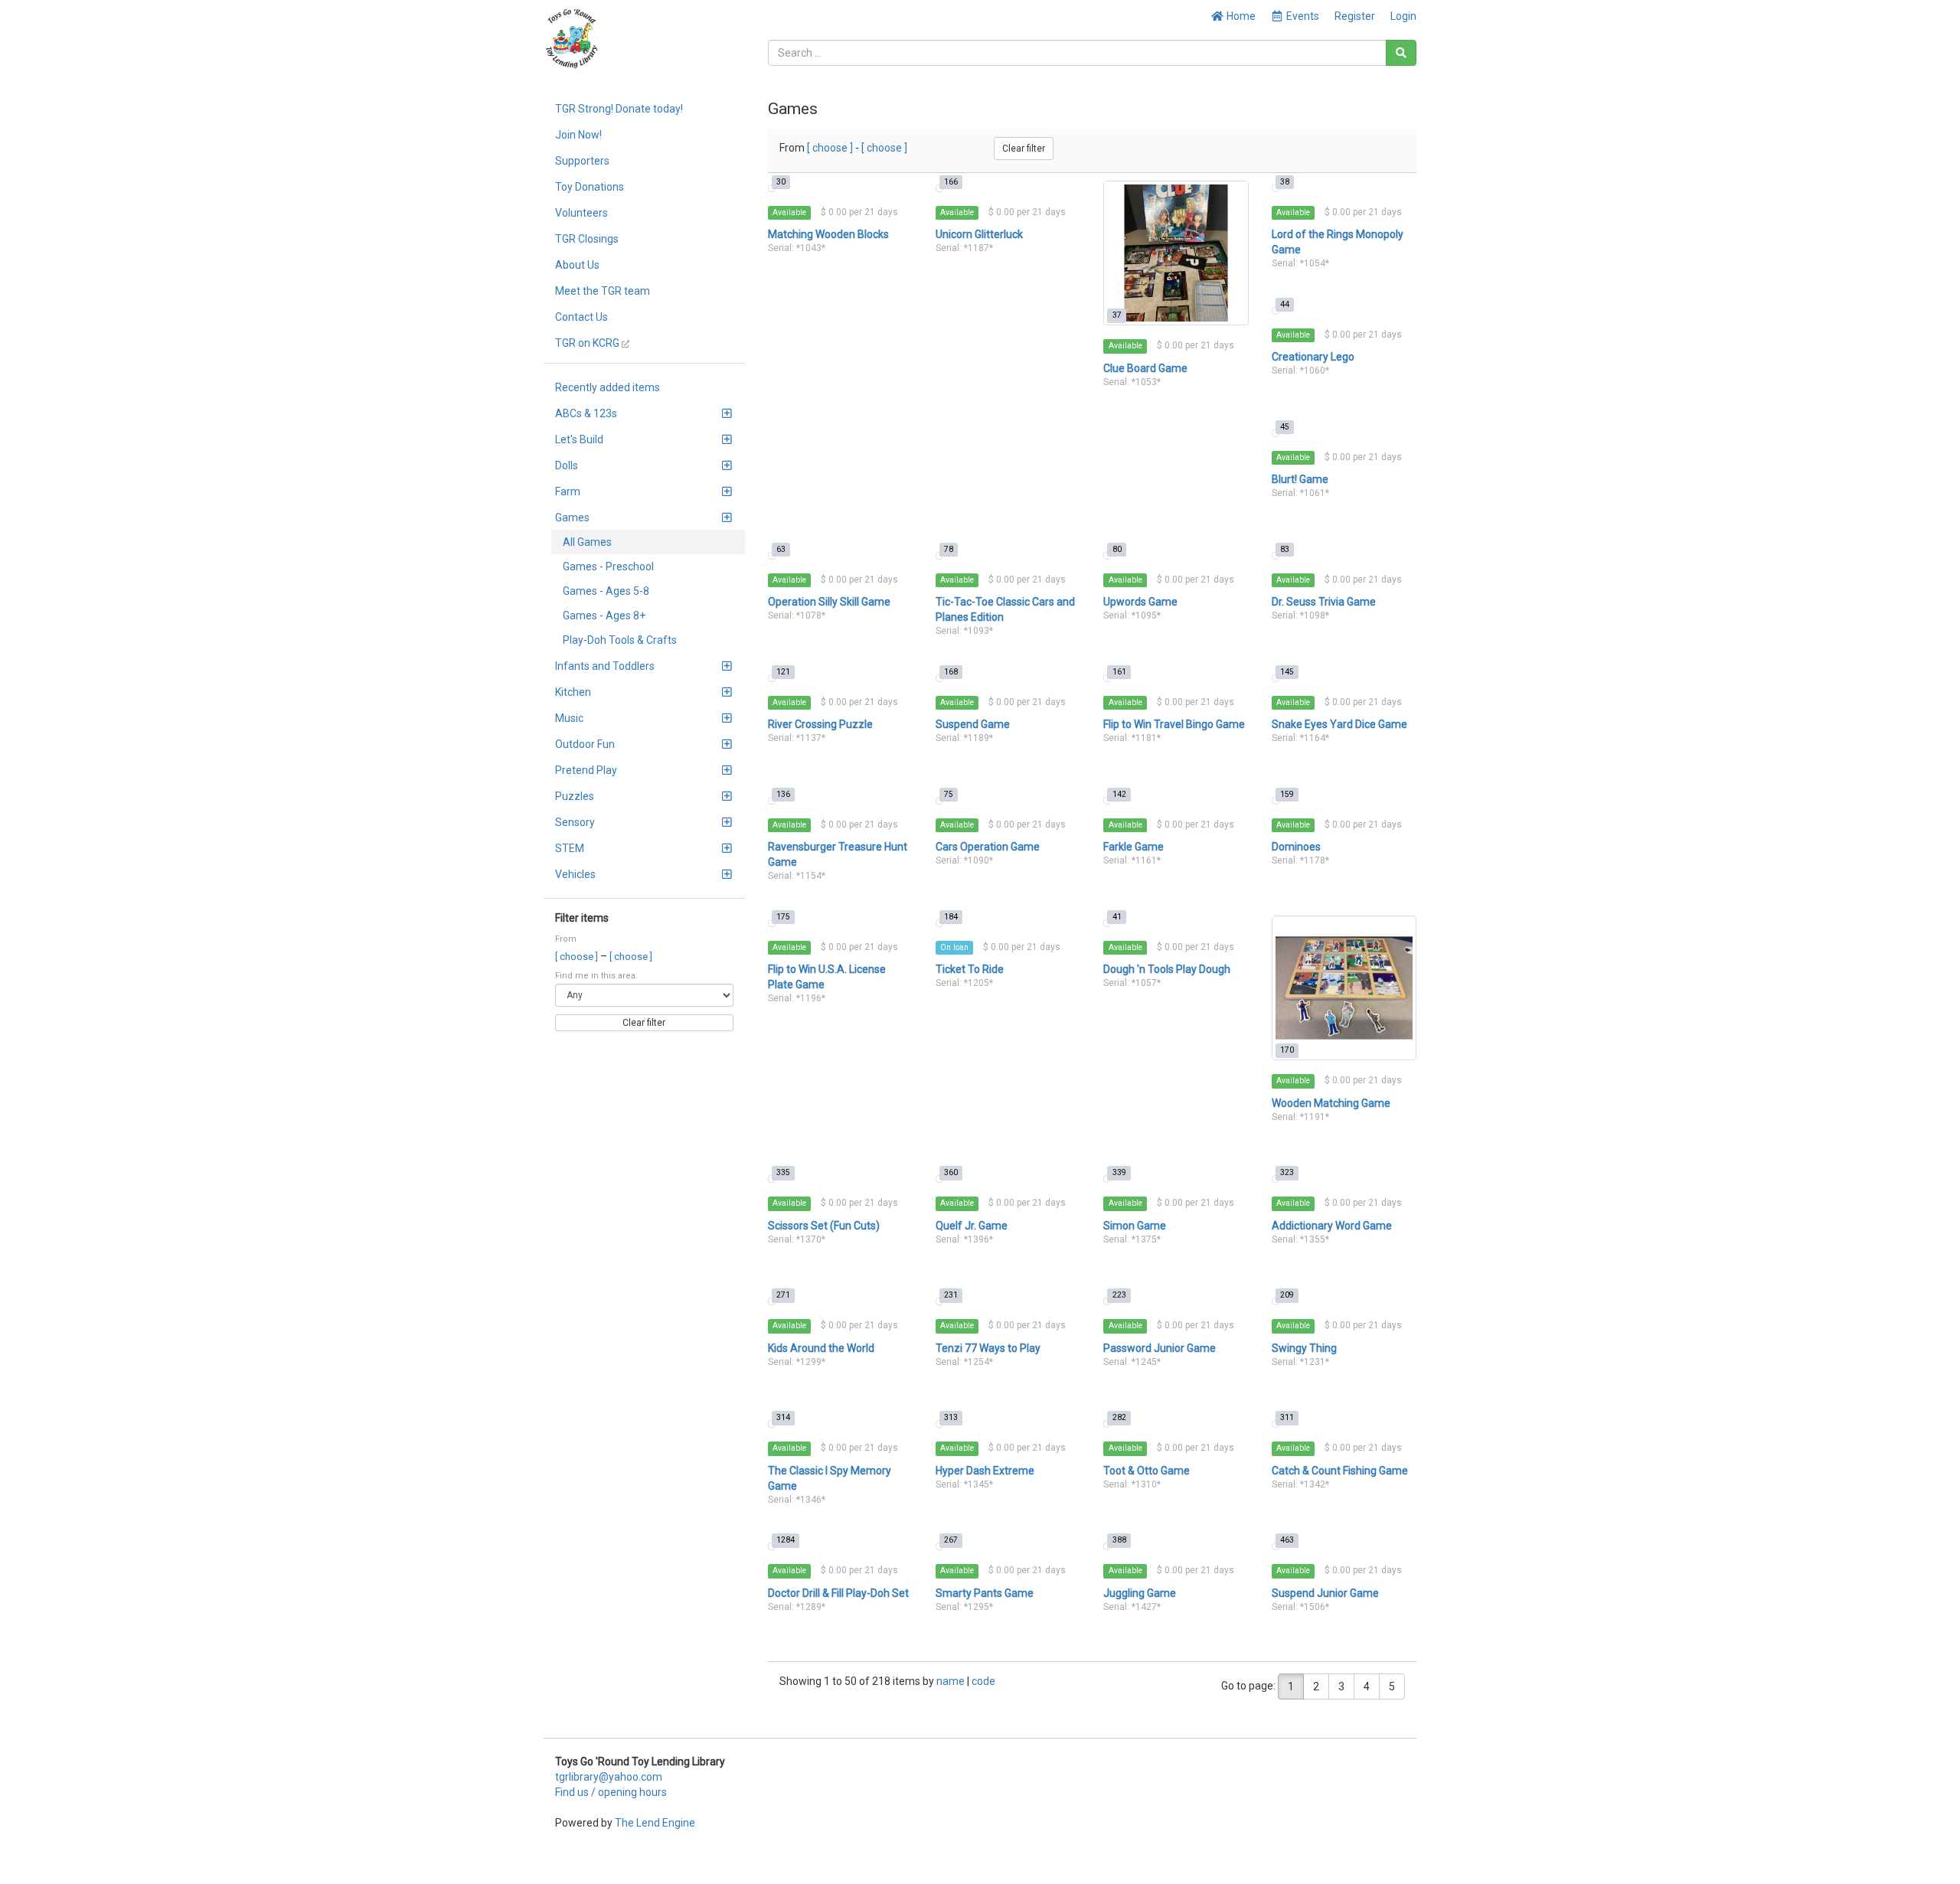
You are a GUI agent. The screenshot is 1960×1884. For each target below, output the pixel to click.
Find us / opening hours (611, 1792)
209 (1287, 1295)
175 (783, 917)
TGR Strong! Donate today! (619, 109)
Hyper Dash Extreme (985, 1471)
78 (949, 549)
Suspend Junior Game (1325, 1593)
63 (781, 549)
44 (1285, 304)
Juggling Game (1140, 1593)
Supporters (582, 161)
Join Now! (578, 135)
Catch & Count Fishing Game (1340, 1471)
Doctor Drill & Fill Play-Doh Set (838, 1593)
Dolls (567, 465)
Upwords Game (1140, 602)
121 (783, 672)
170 (1287, 1050)
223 (1119, 1295)
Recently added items (608, 387)
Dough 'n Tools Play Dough (1167, 969)
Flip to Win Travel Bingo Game (1174, 724)
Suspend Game (973, 724)
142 (1119, 794)
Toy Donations (590, 187)
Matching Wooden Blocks (828, 234)
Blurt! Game (1300, 479)
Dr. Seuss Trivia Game (1324, 602)
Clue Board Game (1145, 368)
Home (1240, 16)
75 (949, 794)
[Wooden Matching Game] (1344, 988)
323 (1287, 1172)
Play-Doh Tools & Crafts (620, 640)
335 (783, 1172)
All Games (587, 542)
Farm (568, 491)
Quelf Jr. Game (972, 1226)
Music (569, 718)
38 (1285, 182)
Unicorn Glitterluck (979, 234)
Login (1403, 16)
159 (1287, 794)
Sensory (575, 822)
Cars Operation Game (988, 847)
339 (1119, 1172)
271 (783, 1295)
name (952, 1681)
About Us (577, 265)
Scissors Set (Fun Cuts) (824, 1226)
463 (1287, 1540)
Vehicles (575, 874)
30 (781, 182)
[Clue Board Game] (1176, 253)
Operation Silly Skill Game (829, 602)
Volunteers (581, 213)
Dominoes (1296, 847)
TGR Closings (587, 239)
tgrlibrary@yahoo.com (609, 1777)
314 (783, 1417)
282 (1119, 1417)
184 (951, 917)
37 (1117, 315)
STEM (570, 848)
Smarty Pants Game (985, 1593)
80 (1117, 549)
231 (951, 1295)
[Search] (1401, 53)
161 (1119, 672)
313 (951, 1417)
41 (1117, 917)
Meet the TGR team (603, 291)
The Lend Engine (655, 1823)
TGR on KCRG (588, 343)
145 (1287, 672)
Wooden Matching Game (1331, 1103)
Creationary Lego (1313, 357)
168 (951, 672)
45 (1285, 427)
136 (783, 794)
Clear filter (644, 1023)
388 (1119, 1540)
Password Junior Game (1160, 1348)
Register (1355, 16)
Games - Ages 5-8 (606, 591)
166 (951, 182)
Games (572, 518)
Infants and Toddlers (605, 666)
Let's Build (579, 439)
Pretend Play (586, 770)
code (983, 1681)
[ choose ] (578, 957)
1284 (786, 1540)
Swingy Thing (1304, 1348)
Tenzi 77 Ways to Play (988, 1348)
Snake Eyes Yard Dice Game (1339, 724)
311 (1287, 1417)
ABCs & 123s (586, 413)
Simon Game (1135, 1226)
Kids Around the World (821, 1348)
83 (1285, 549)
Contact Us (581, 317)
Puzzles (575, 796)
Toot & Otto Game (1147, 1471)
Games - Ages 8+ (604, 615)
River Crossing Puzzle (820, 724)
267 (951, 1540)
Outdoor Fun (585, 744)
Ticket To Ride (970, 969)
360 (951, 1172)
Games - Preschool (608, 567)
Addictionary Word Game (1332, 1226)
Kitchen (573, 692)
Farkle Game (1134, 847)
